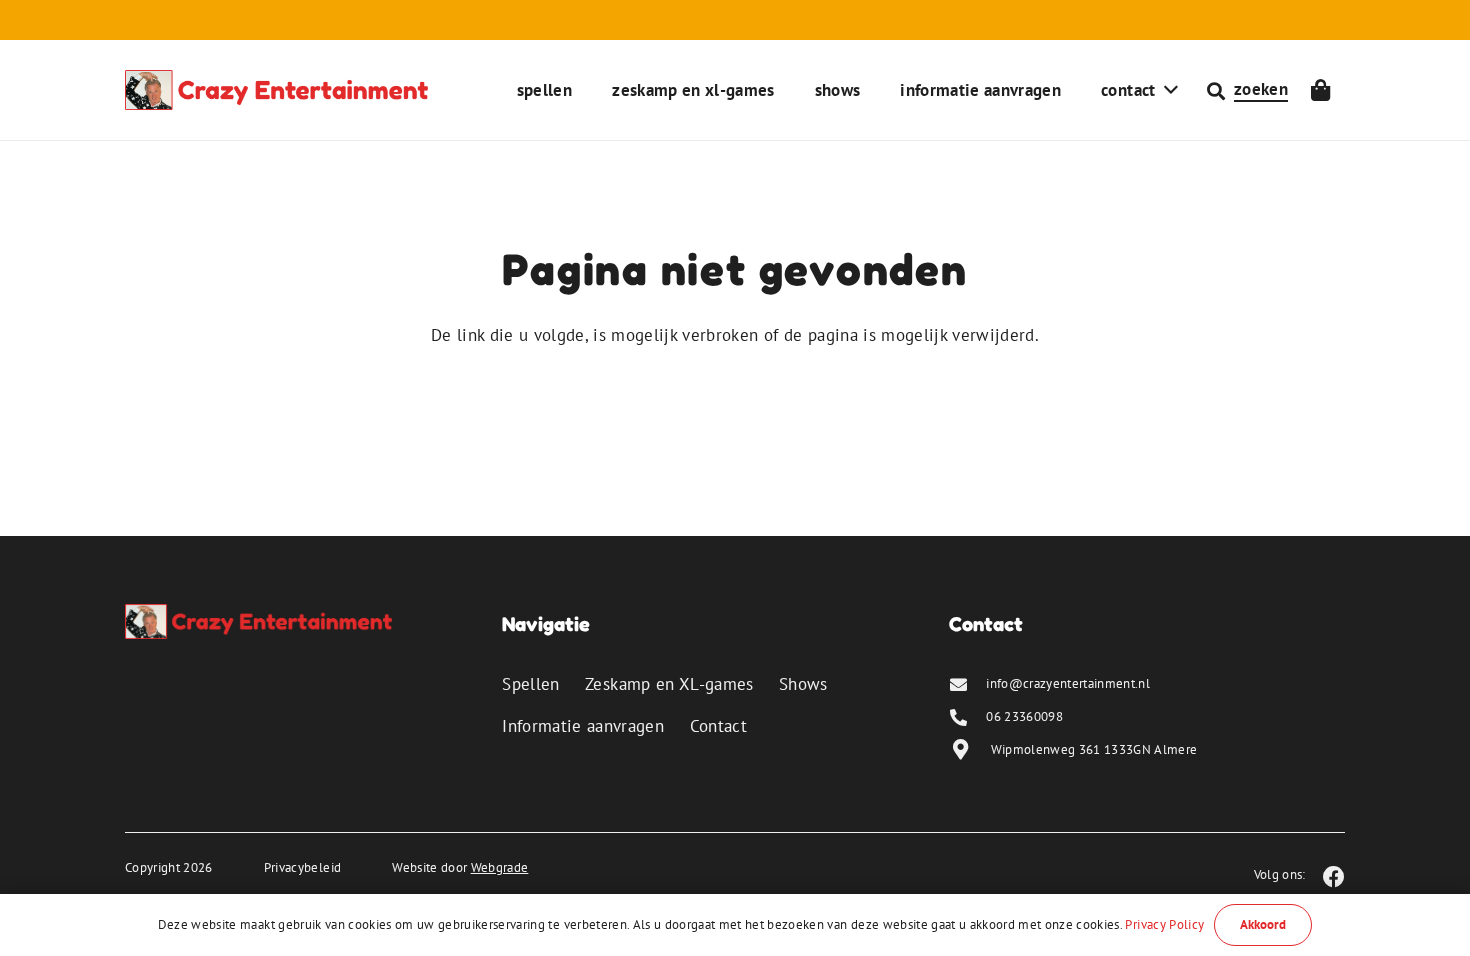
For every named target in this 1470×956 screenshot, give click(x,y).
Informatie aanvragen (583, 726)
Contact (718, 726)
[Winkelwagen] (1321, 90)
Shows (803, 684)
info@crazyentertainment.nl (1068, 683)
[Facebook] (1334, 877)
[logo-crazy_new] (276, 90)
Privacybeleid (302, 867)
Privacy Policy (1164, 924)
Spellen (530, 684)
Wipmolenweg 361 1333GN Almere (1094, 749)
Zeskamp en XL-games (669, 684)
